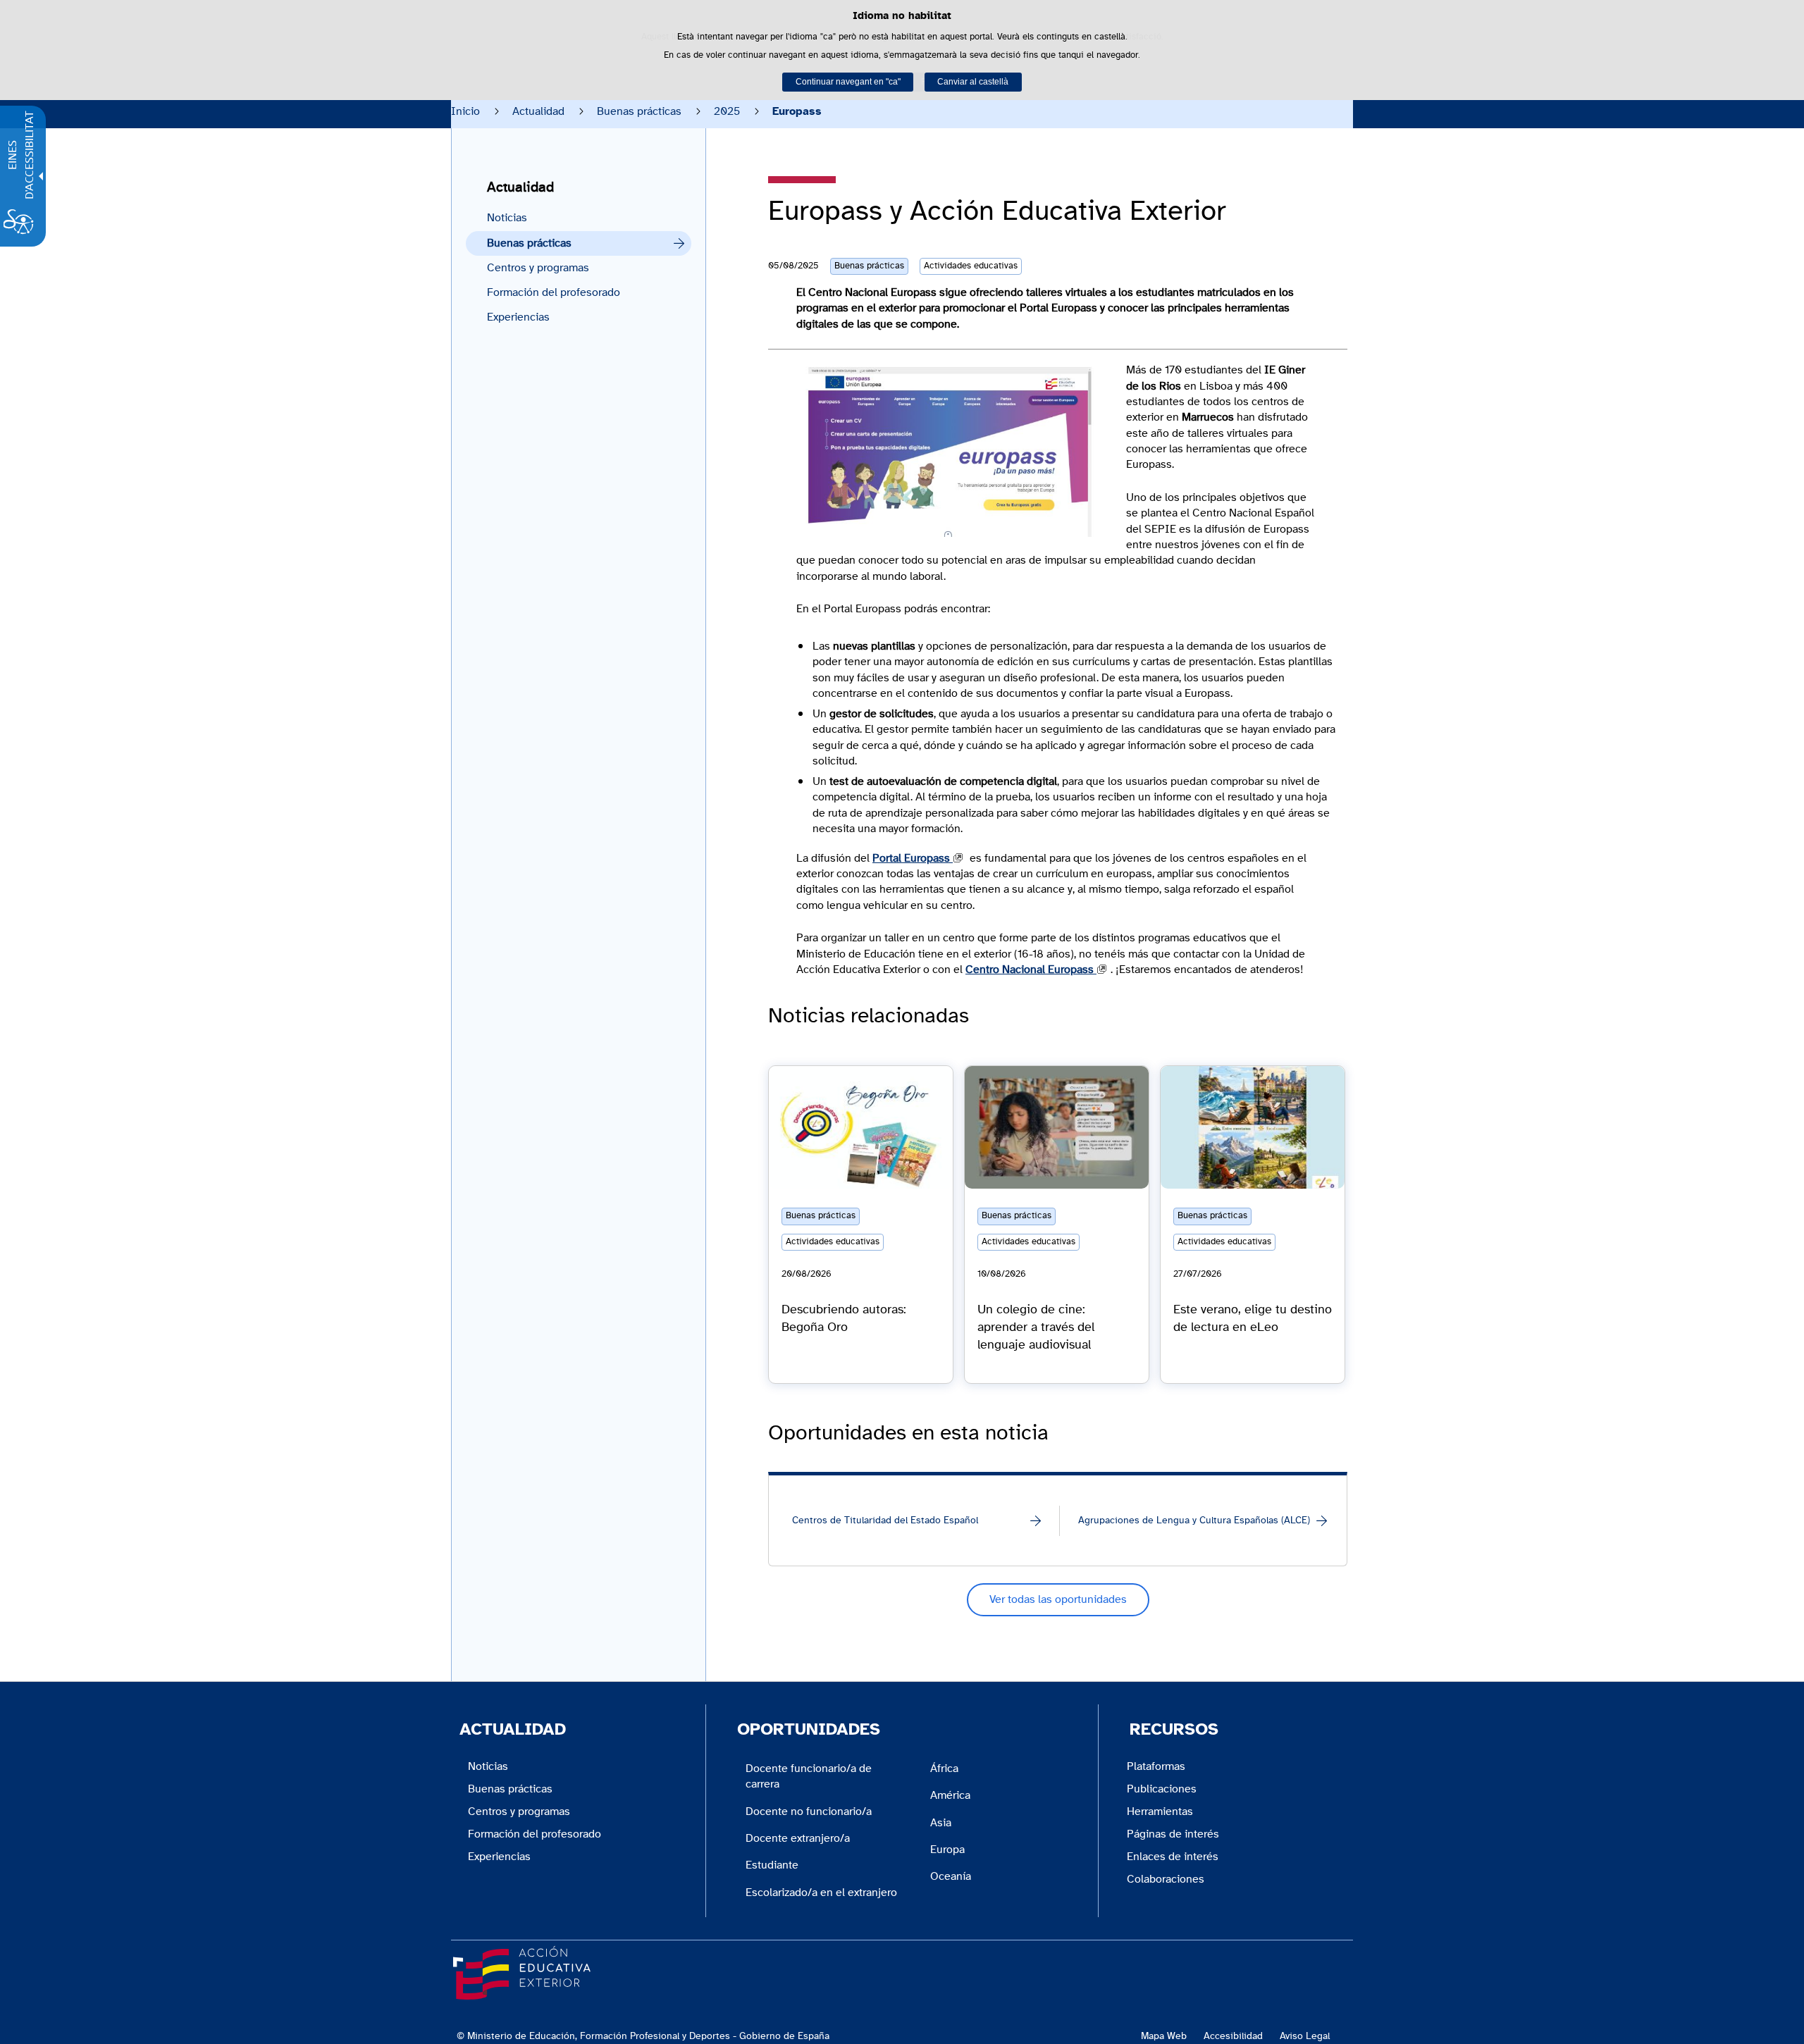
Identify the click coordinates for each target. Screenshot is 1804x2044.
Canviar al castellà (973, 82)
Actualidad (538, 111)
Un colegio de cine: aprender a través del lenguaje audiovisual (1036, 1327)
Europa (947, 1850)
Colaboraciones (1166, 1879)
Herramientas (1160, 1811)
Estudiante (772, 1865)
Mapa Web (1164, 2036)
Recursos (1174, 1730)
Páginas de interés (1173, 1834)
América (950, 1795)
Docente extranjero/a (798, 1838)
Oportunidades (809, 1730)
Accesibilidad (1233, 2036)
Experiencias (518, 317)
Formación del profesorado (554, 292)
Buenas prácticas (639, 111)
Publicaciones (1162, 1789)
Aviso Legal (1305, 2036)
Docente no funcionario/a (809, 1811)
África (944, 1769)
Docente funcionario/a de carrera (809, 1776)
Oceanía (951, 1876)
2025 (727, 111)
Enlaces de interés (1173, 1857)
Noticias (507, 218)
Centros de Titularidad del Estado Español (885, 1520)
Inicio (465, 111)
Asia (941, 1823)
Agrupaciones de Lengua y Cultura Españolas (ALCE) (1194, 1520)
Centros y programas (538, 268)
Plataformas (1156, 1766)
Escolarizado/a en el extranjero (821, 1893)
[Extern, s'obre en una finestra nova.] (950, 452)
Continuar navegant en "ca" (848, 82)
